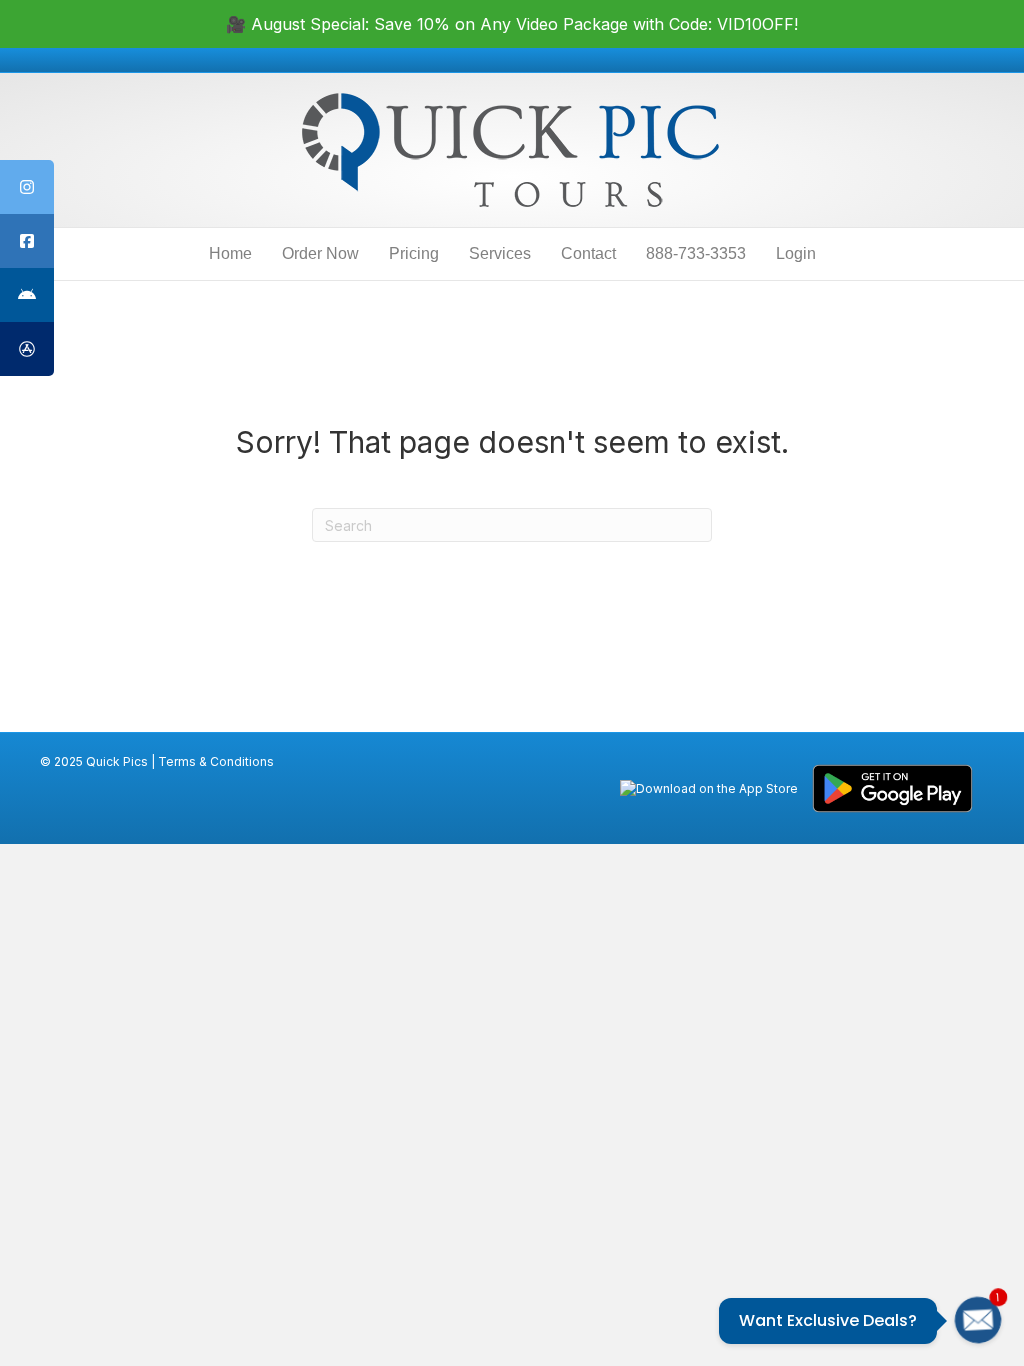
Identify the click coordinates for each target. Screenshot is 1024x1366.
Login (796, 253)
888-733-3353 (696, 253)
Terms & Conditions (216, 761)
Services (500, 253)
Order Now (320, 253)
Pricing (414, 253)
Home (230, 253)
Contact (588, 253)
